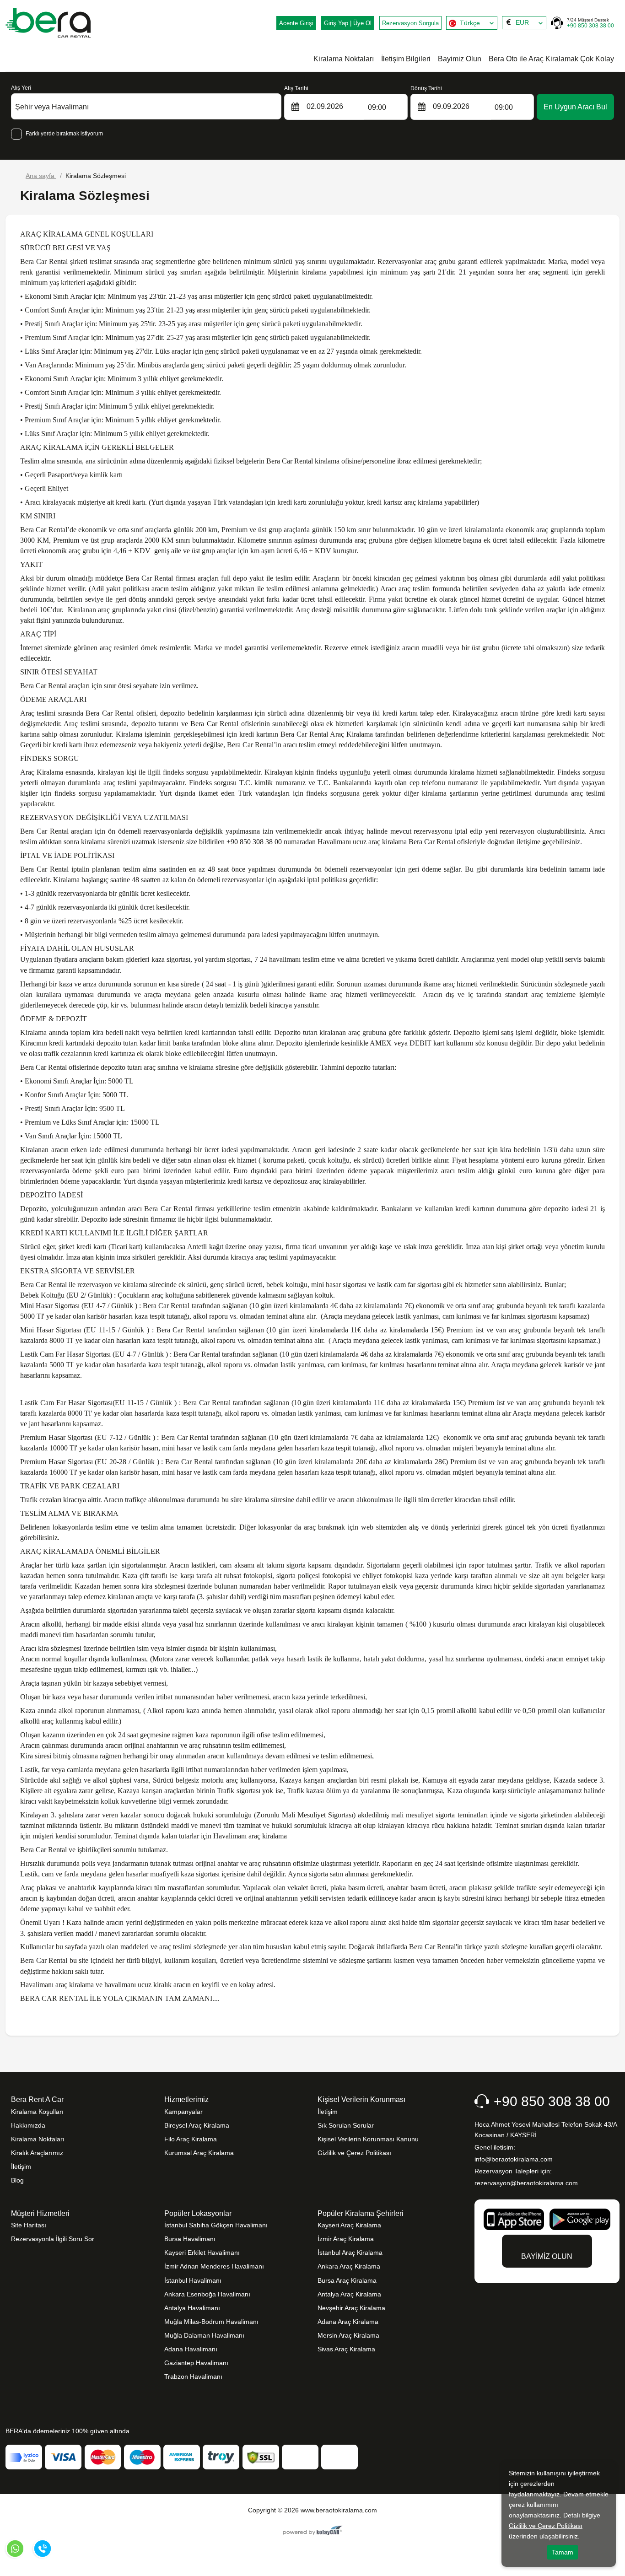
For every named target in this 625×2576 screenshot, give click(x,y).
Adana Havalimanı (191, 2349)
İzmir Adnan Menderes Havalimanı (214, 2266)
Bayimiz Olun (460, 59)
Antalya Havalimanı (192, 2308)
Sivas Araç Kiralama (346, 2349)
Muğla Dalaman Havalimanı (204, 2335)
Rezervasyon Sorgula (410, 23)
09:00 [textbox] (377, 107)
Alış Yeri (21, 88)
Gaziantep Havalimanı (196, 2363)
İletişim (21, 2166)
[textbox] (472, 23)
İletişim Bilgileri (406, 59)
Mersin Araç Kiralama (348, 2335)
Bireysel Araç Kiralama (197, 2125)
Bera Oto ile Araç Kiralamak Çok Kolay (551, 59)
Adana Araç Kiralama (348, 2322)
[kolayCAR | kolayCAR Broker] (313, 2531)
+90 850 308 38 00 (590, 23)
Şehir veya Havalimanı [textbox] (52, 107)
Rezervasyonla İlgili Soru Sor (53, 2239)
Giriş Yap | (348, 23)
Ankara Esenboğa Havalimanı (207, 2294)
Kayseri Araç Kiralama (349, 2225)
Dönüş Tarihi (426, 88)
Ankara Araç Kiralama (349, 2266)
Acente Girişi (296, 23)
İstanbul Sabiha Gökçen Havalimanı (216, 2225)
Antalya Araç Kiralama (349, 2294)
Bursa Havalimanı (190, 2239)
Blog (17, 2180)
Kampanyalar (183, 2112)
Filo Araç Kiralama (191, 2139)
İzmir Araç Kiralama (346, 2239)
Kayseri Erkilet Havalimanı (202, 2253)
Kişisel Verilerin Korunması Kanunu (368, 2139)
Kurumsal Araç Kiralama (199, 2153)
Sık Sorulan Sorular (346, 2125)
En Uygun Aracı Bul (575, 107)
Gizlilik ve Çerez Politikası (354, 2153)
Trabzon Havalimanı (193, 2377)
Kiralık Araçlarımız (37, 2153)
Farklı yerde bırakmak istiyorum (64, 134)
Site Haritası (29, 2225)
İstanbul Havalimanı (193, 2280)
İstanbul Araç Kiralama (350, 2253)
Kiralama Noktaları (344, 59)
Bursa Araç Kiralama (347, 2280)
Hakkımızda (28, 2125)
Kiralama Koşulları (37, 2112)
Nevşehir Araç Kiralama (351, 2308)
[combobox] (472, 23)
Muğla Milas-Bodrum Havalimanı (211, 2322)
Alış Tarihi (296, 88)
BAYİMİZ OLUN (547, 2256)
